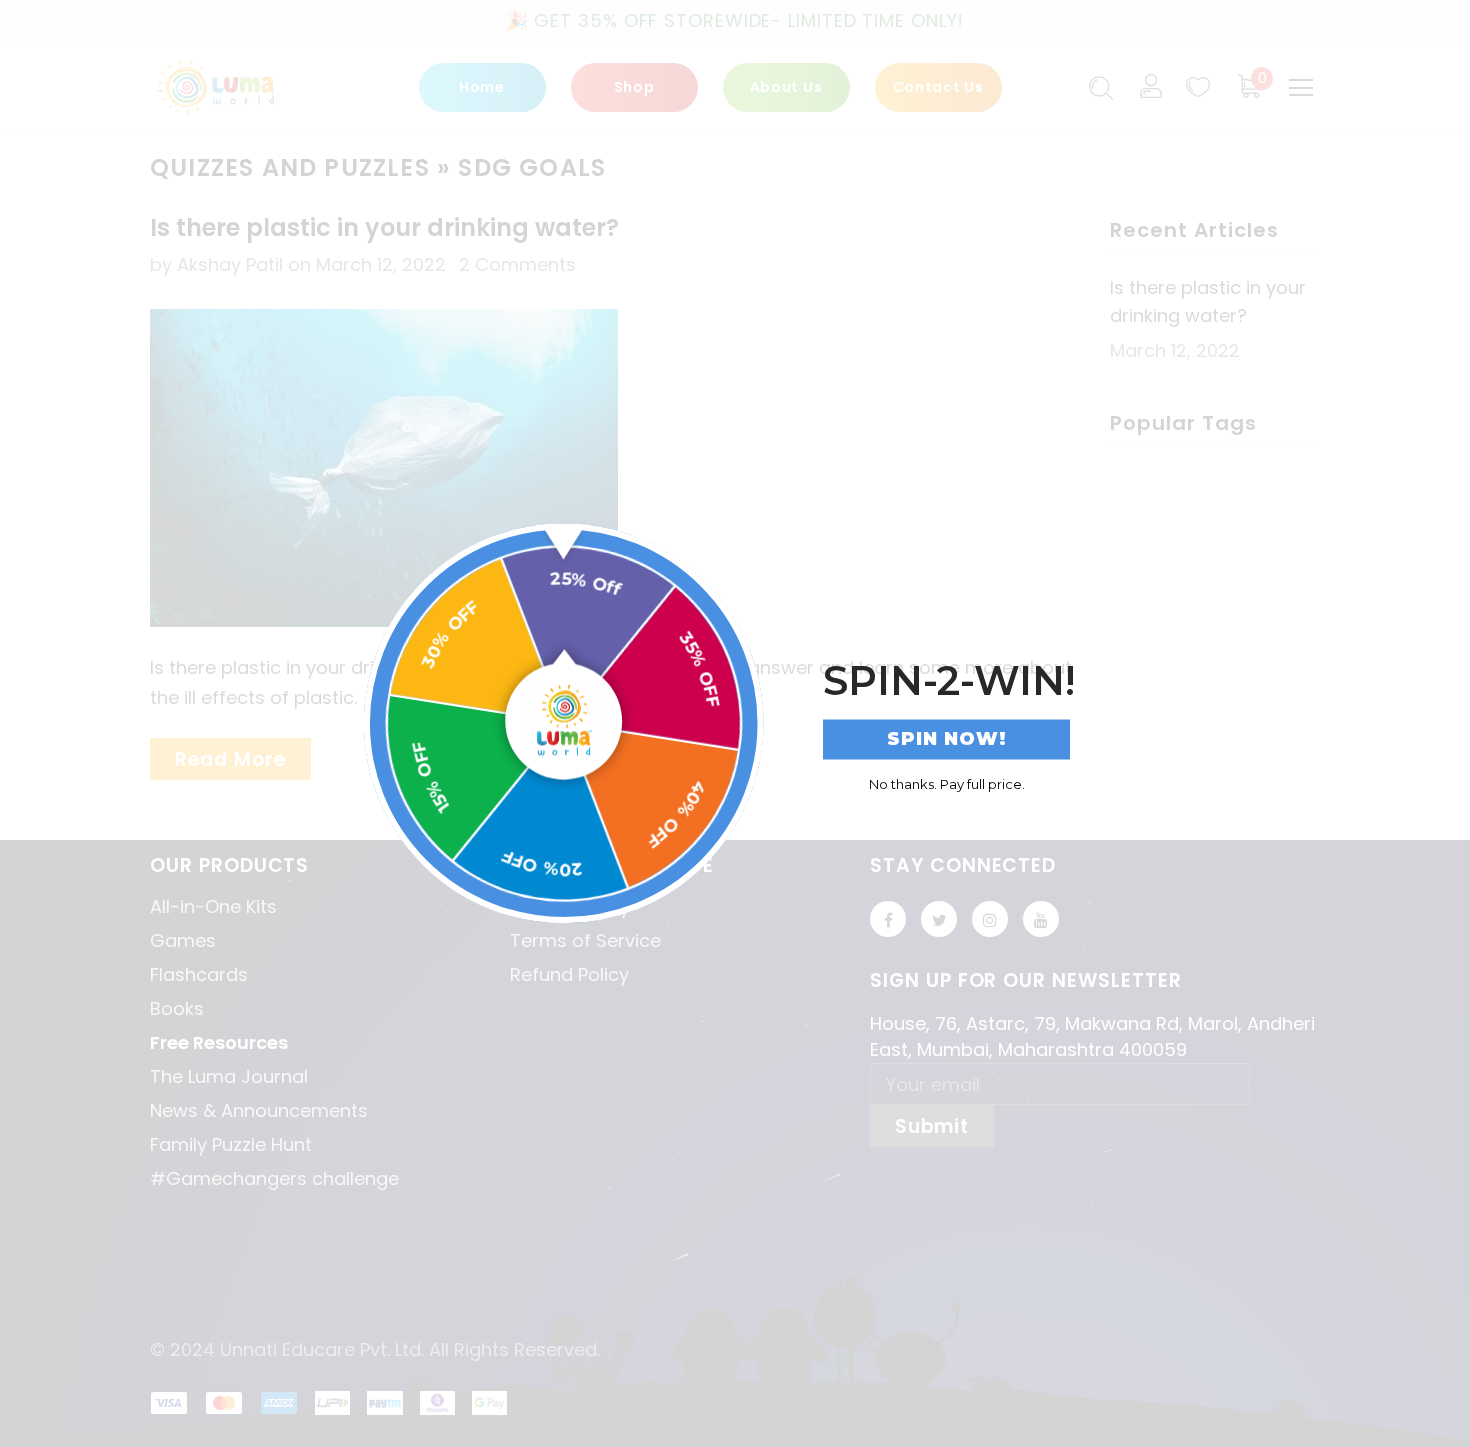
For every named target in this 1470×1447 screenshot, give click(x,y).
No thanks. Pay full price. (947, 783)
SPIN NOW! (947, 739)
